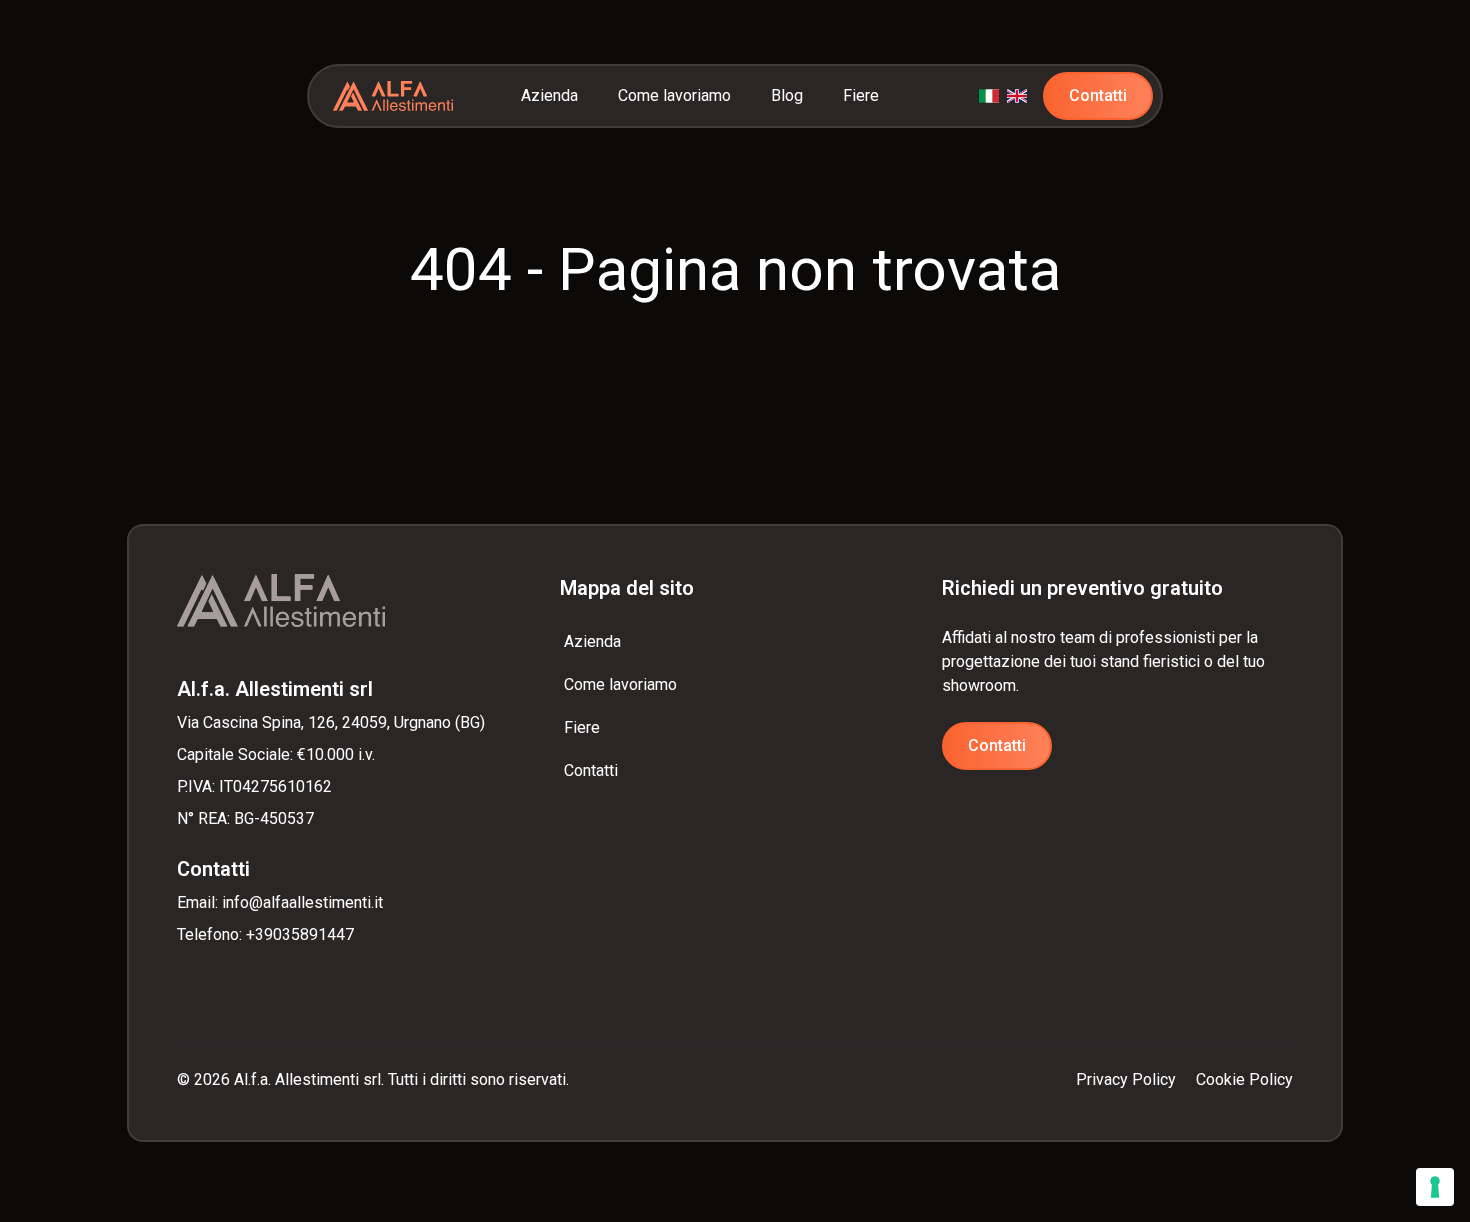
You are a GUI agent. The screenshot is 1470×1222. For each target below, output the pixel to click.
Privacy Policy (1126, 1079)
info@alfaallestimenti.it (302, 902)
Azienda (549, 95)
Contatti (1098, 95)
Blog (787, 95)
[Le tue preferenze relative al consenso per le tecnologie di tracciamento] (1435, 1187)
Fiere (861, 95)
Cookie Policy (1244, 1079)
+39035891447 (300, 934)
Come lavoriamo (674, 95)
